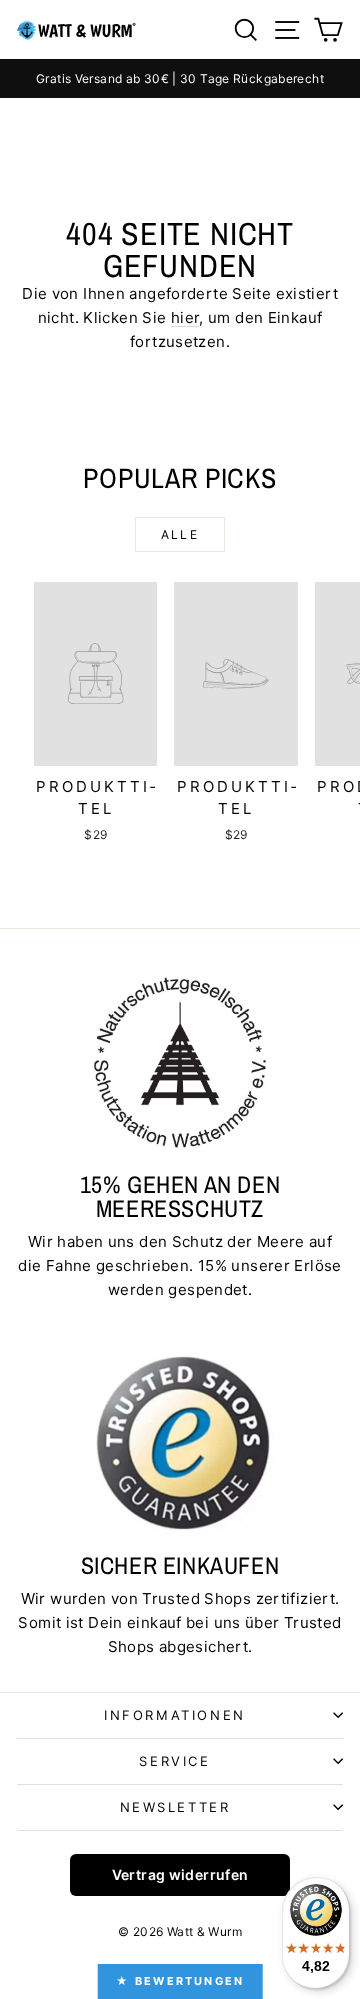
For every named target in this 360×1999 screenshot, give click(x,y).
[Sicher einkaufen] (180, 1442)
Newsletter (175, 1807)
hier (185, 317)
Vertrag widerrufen (180, 1874)
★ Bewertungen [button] (180, 1981)
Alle (180, 534)
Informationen (175, 1715)
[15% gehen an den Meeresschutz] (180, 1062)
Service (174, 1761)
